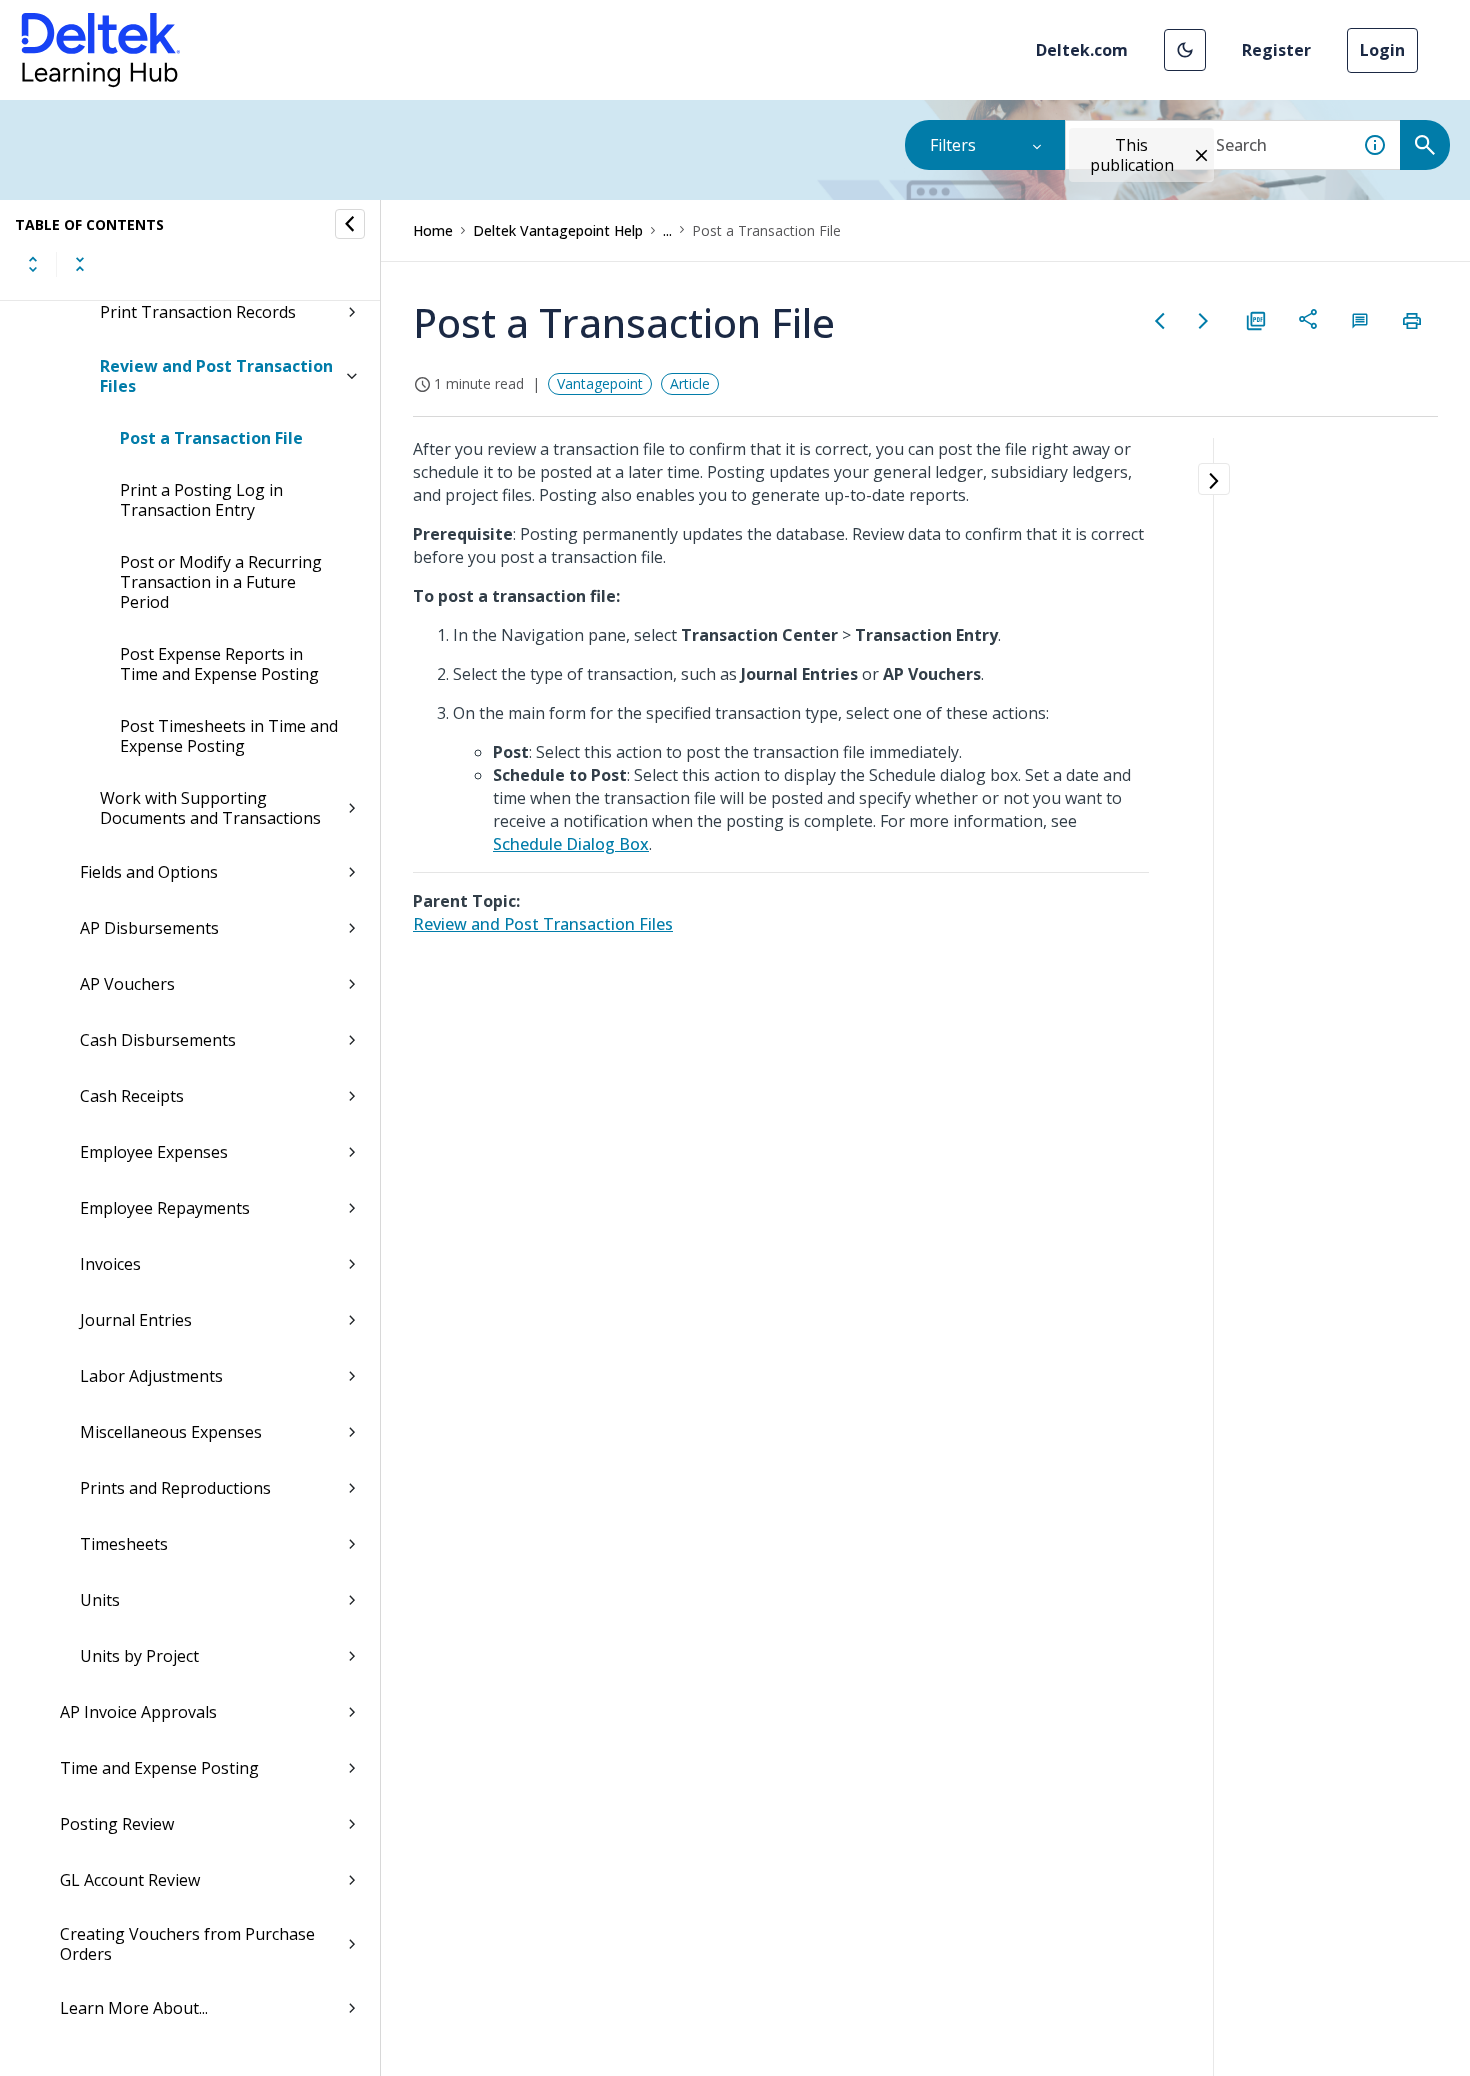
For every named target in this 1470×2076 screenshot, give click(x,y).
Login (1382, 50)
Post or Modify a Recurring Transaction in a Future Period (221, 582)
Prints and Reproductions (175, 1488)
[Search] (1425, 145)
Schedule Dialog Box (571, 844)
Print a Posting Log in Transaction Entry (201, 500)
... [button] (667, 230)
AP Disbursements (149, 928)
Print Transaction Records (198, 312)
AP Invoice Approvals (138, 1712)
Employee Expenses (154, 1152)
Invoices (110, 1264)
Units (100, 1600)
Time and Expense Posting (159, 1768)
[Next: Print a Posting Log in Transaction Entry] (1204, 321)
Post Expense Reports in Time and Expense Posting (219, 664)
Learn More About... (134, 2008)
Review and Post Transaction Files (216, 376)
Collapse (80, 264)
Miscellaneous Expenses (171, 1432)
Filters (953, 145)
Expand (33, 264)
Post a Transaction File (211, 438)
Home (433, 230)
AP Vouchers (127, 984)
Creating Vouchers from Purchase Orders (187, 1944)
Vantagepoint (600, 383)
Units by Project (139, 1656)
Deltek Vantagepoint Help (558, 230)
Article (690, 383)
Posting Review (117, 1824)
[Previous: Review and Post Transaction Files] (1160, 321)
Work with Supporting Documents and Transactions (210, 808)
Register (1276, 50)
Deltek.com (1082, 50)
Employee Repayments (165, 1208)
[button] (1185, 50)
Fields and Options (149, 872)
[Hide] (350, 224)
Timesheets (124, 1544)
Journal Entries (136, 1320)
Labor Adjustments (151, 1376)
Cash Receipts (132, 1096)
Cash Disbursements (158, 1040)
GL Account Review (130, 1880)
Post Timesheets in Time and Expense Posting (229, 736)
